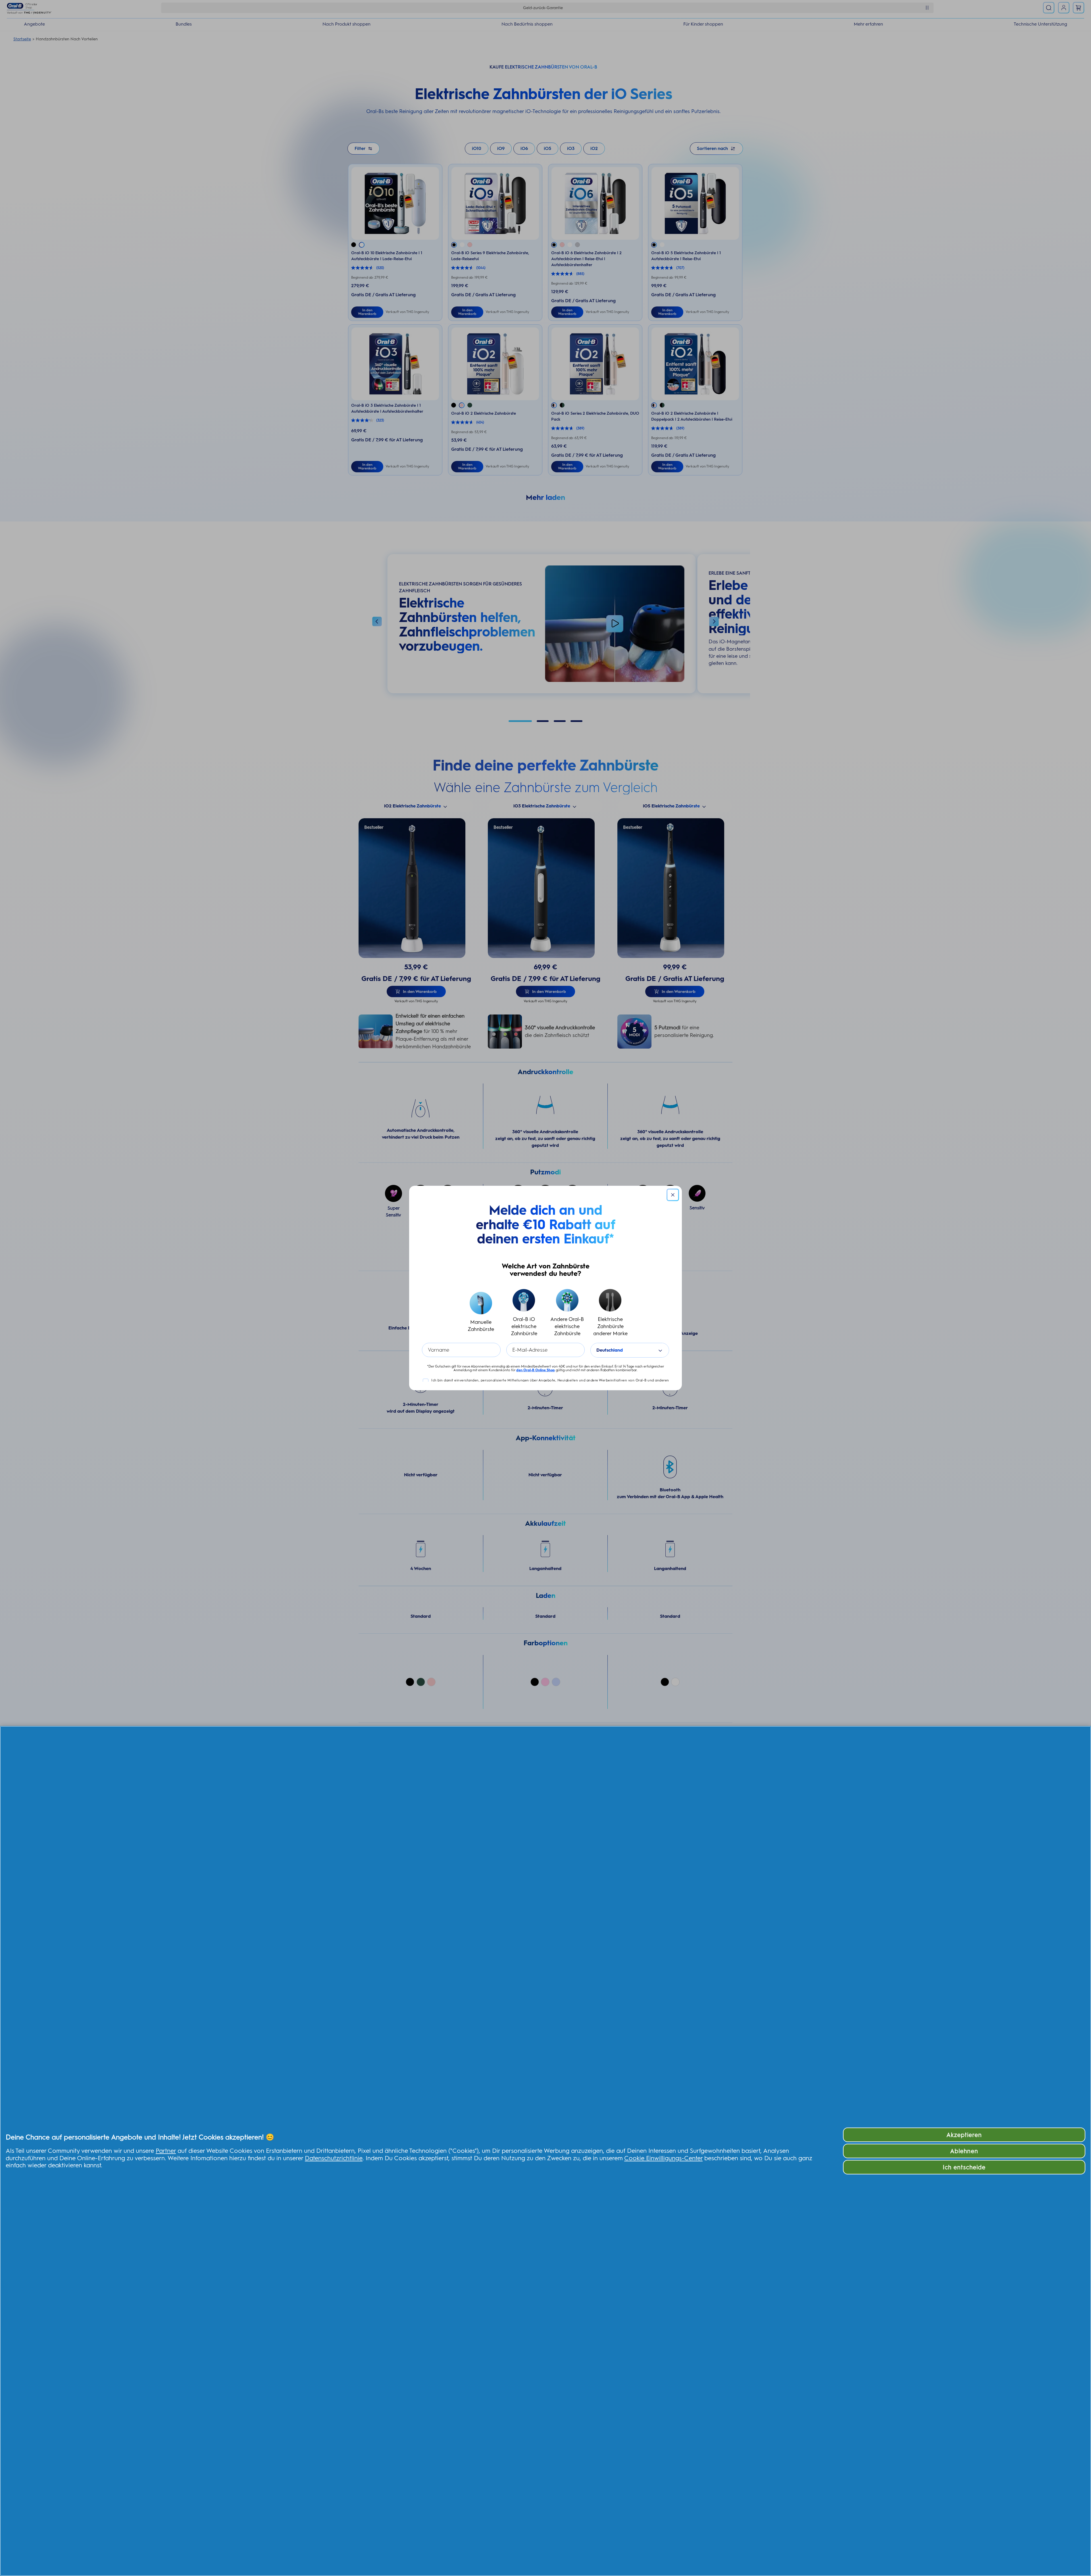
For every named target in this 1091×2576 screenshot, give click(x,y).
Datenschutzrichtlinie (334, 2158)
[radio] (481, 1313)
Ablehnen (964, 2151)
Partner (166, 2151)
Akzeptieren (964, 2135)
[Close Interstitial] (673, 1195)
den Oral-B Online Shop (536, 1370)
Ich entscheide (964, 2167)
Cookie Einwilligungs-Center (663, 2158)
